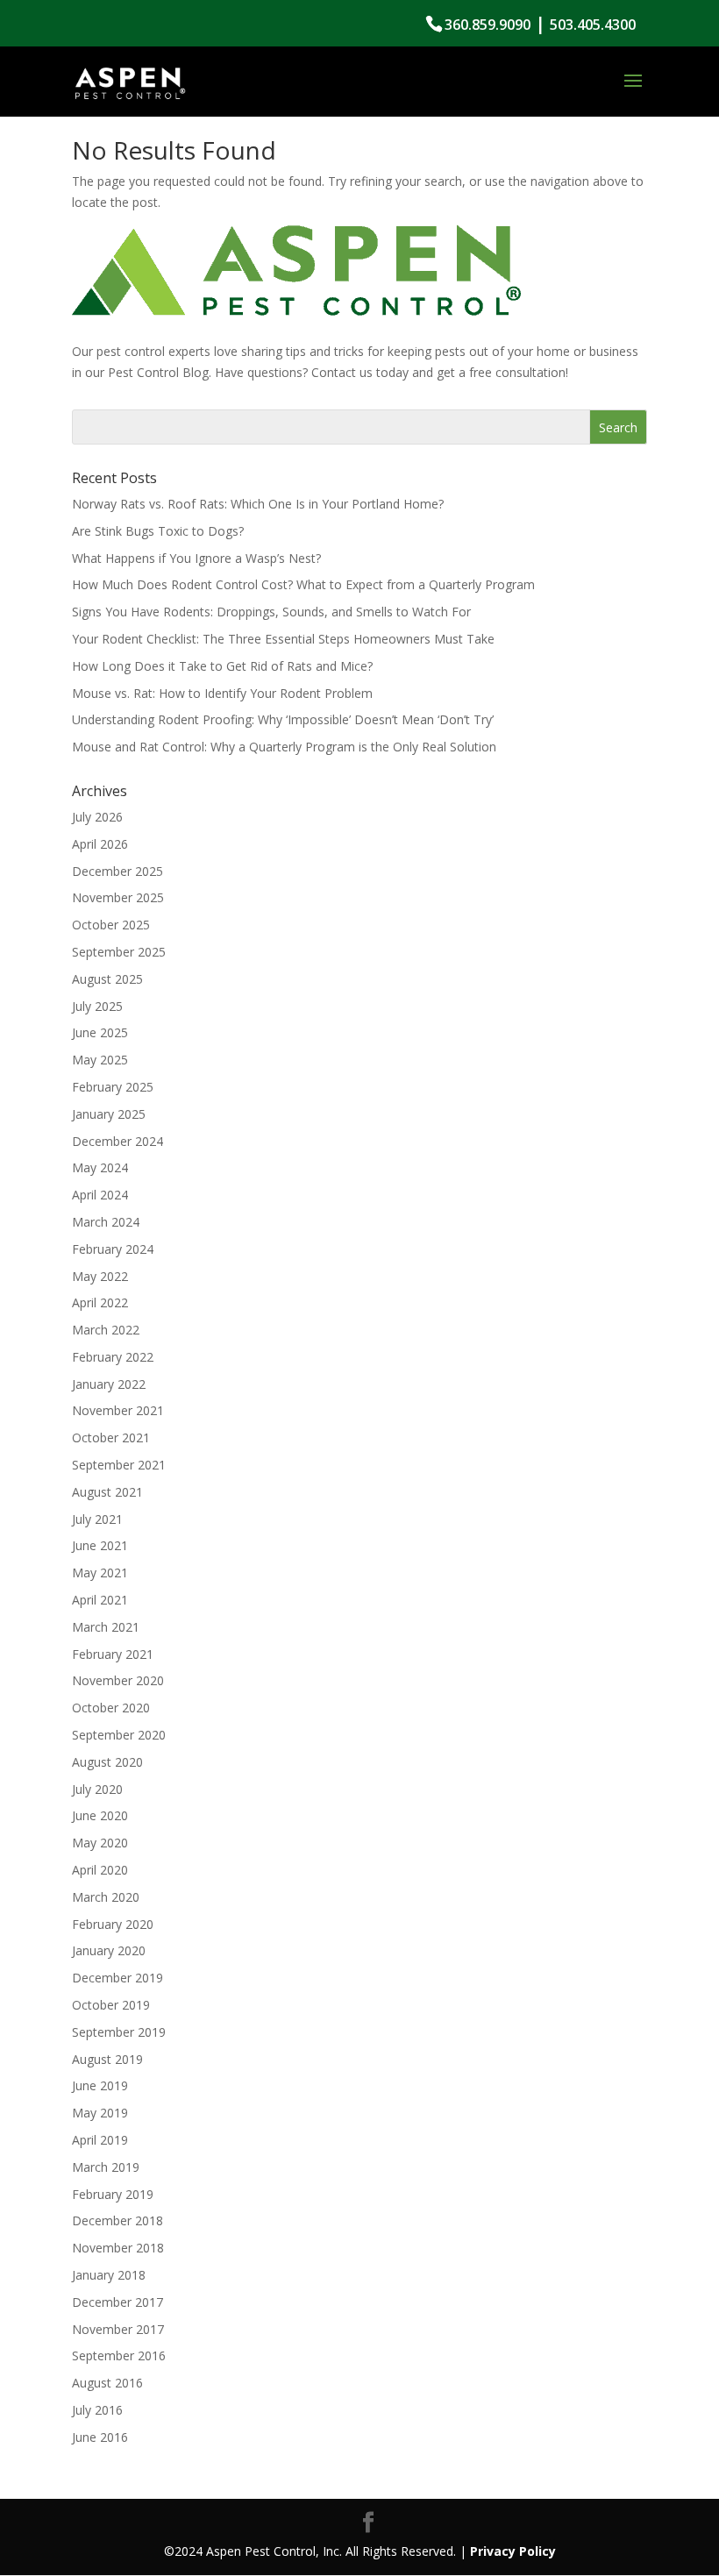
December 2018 (117, 2220)
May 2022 (100, 1276)
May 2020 (100, 1843)
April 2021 (100, 1600)
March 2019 (106, 2167)
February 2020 (113, 1924)
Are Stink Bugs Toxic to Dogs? (158, 531)
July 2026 (97, 817)
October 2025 (111, 925)
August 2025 (107, 979)
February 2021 (113, 1654)
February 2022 (113, 1357)
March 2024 (106, 1222)
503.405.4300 (593, 25)
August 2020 (107, 1762)
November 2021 (118, 1410)
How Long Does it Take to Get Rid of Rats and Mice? (222, 666)
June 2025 (100, 1032)
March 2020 (106, 1897)
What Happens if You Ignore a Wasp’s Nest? (196, 558)
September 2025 (119, 952)
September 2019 (119, 2032)
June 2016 (100, 2437)
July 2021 (97, 1519)
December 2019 (117, 1978)
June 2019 (100, 2085)
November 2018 (118, 2248)
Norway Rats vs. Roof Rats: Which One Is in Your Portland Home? (258, 504)
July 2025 (97, 1006)
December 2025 (117, 871)
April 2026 (100, 844)
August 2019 (107, 2059)
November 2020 (118, 1680)
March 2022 (106, 1330)
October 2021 (111, 1437)
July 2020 (97, 1789)
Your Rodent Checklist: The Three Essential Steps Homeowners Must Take (283, 639)
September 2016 (119, 2355)
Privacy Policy (513, 2551)
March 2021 (106, 1627)
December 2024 (117, 1141)
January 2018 (109, 2275)
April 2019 (100, 2140)
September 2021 (119, 1465)
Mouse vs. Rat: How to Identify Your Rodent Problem (222, 693)
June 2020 (100, 1815)
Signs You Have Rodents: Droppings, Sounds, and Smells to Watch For (271, 612)
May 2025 (100, 1060)
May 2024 (100, 1167)
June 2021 (100, 1545)
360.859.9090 (488, 25)
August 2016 (107, 2383)
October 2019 (111, 2005)
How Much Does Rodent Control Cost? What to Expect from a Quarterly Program (303, 584)
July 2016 (97, 2410)
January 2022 (109, 1384)
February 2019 (113, 2194)
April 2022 (100, 1302)
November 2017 (118, 2329)
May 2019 (100, 2113)
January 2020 (109, 1950)
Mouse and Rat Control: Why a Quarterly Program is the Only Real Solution (284, 747)
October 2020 (111, 1708)
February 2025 (113, 1087)
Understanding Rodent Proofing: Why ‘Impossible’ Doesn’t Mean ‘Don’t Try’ (283, 719)
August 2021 (107, 1492)
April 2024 (100, 1195)
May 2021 (100, 1573)
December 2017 (117, 2302)
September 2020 (119, 1735)
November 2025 (118, 897)
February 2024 (113, 1249)
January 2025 (109, 1114)
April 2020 (100, 1870)
